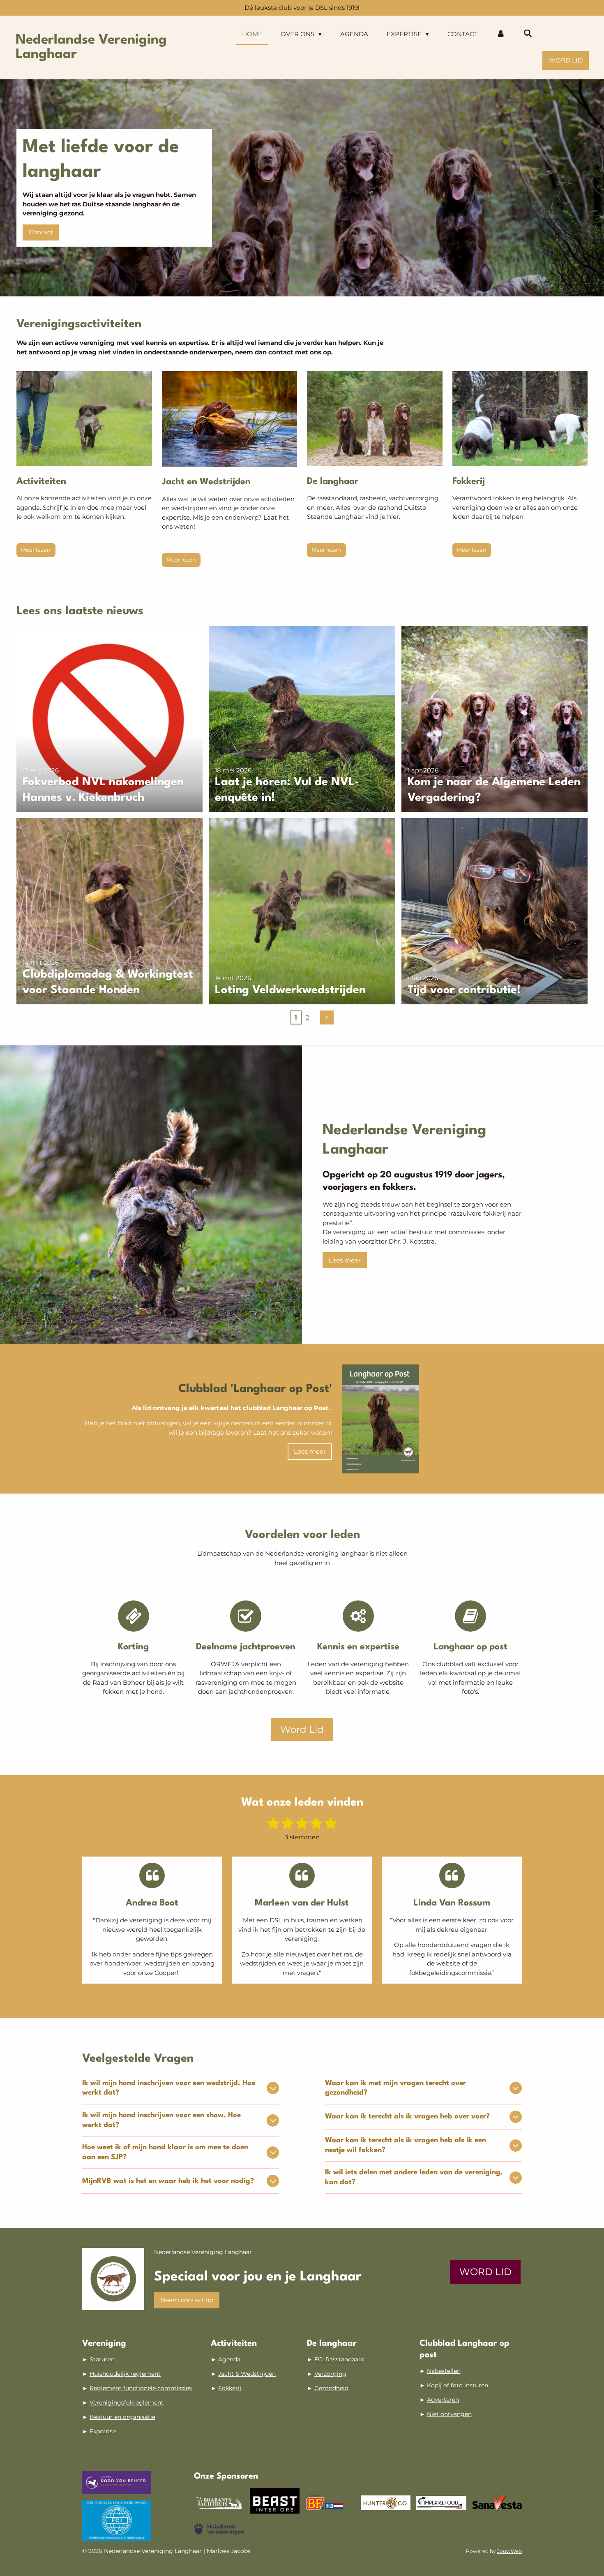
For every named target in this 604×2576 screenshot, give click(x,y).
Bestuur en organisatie (122, 2417)
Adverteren (443, 2400)
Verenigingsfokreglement (127, 2403)
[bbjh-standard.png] (219, 2503)
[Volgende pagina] (327, 1017)
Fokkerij (230, 2388)
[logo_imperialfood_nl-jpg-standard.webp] (441, 2503)
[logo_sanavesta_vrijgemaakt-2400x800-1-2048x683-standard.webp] (497, 2503)
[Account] (501, 34)
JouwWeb (509, 2551)
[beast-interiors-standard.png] (275, 2503)
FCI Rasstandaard (339, 2359)
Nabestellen (444, 2371)
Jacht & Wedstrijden (247, 2374)
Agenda (229, 2359)
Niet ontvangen (449, 2414)
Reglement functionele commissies (141, 2388)
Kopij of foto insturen (458, 2385)
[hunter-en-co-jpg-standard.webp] (386, 2503)
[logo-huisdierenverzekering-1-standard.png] (219, 2529)
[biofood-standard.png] (330, 2503)
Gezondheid (331, 2388)
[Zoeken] (528, 34)
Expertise (103, 2431)
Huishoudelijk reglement (125, 2374)
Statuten (101, 2359)
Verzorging (330, 2374)
